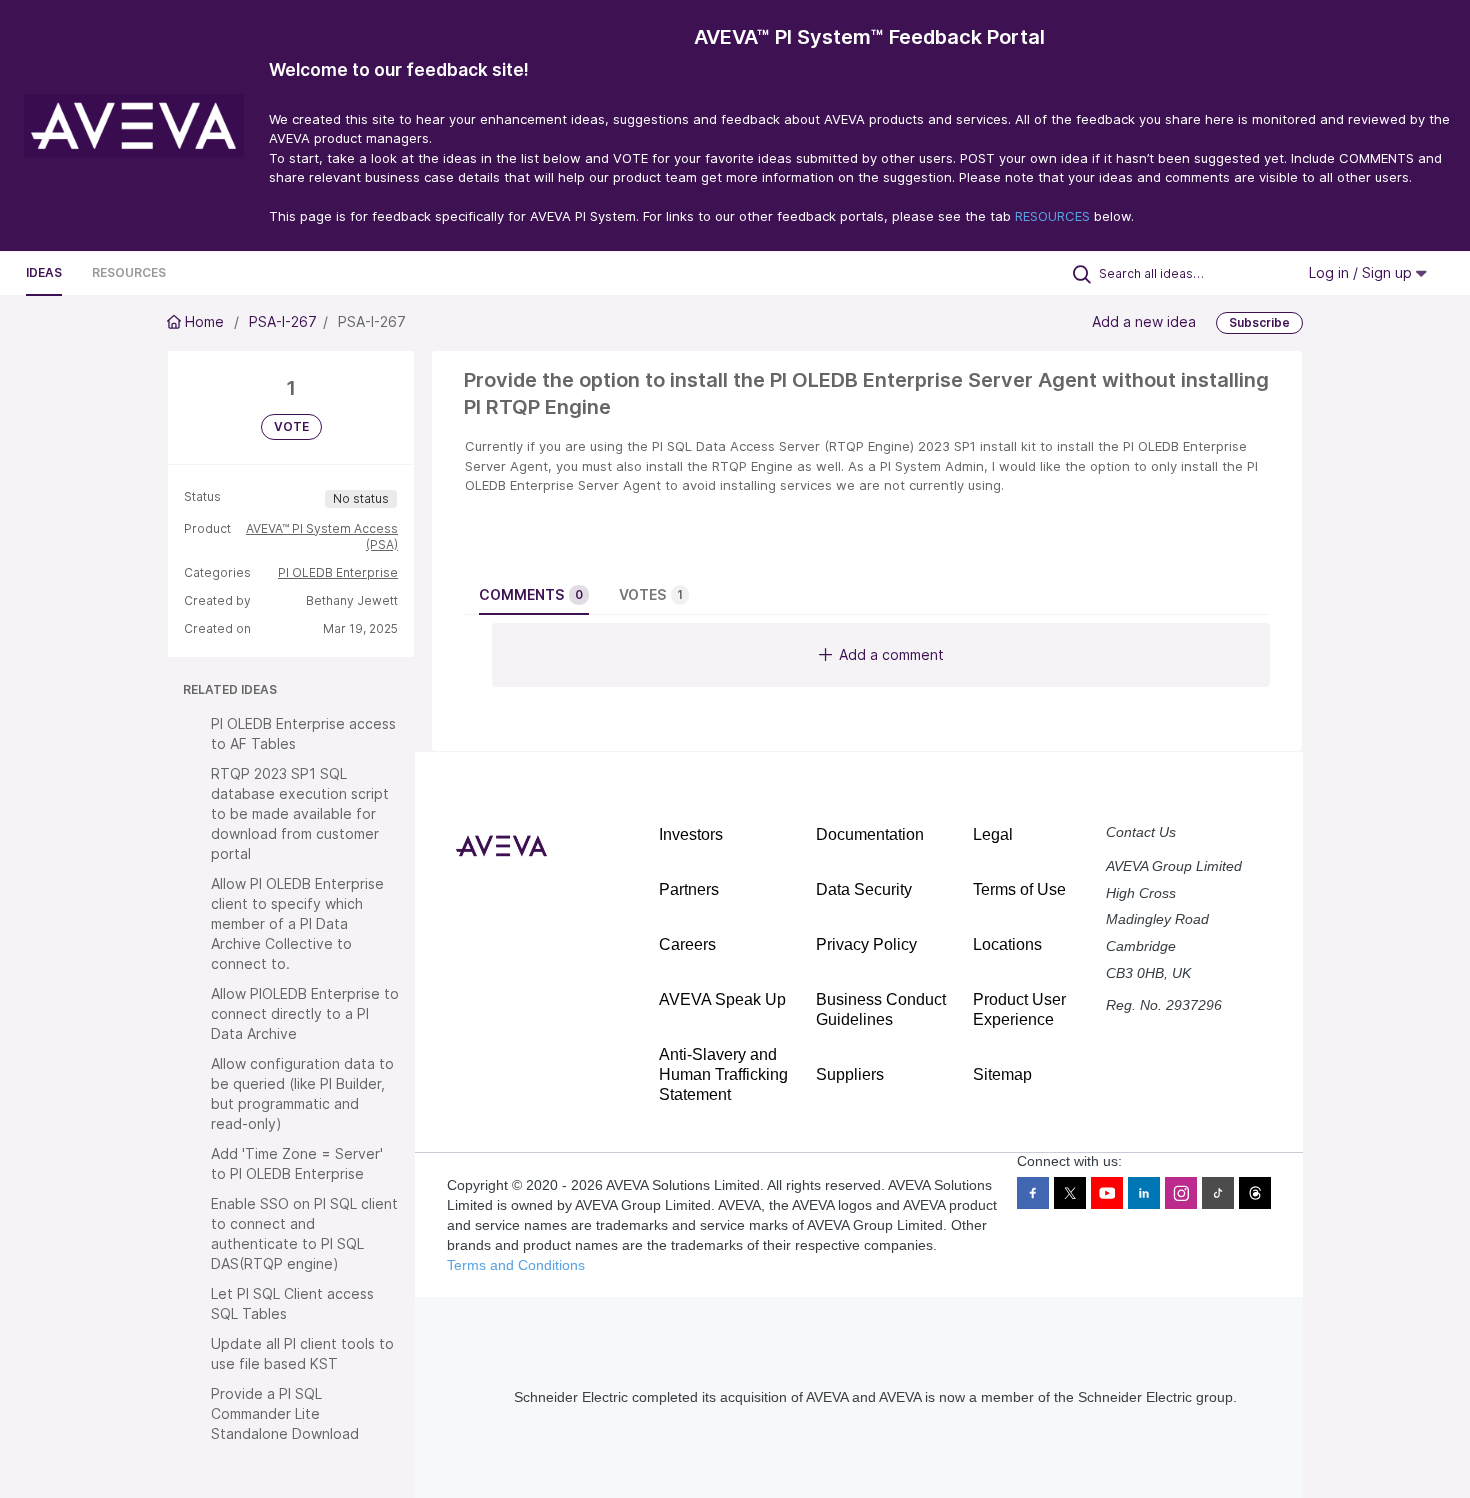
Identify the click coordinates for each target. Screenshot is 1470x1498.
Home (204, 321)
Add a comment (891, 654)
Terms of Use (1019, 889)
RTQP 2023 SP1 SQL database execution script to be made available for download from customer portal (300, 813)
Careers (687, 944)
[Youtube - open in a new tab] (1107, 1193)
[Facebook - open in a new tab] (1033, 1193)
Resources (129, 272)
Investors (691, 834)
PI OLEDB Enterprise (338, 572)
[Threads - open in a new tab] (1255, 1193)
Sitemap (1002, 1074)
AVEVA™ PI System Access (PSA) (322, 536)
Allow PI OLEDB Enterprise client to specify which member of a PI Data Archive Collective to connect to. (297, 923)
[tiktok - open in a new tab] (1218, 1193)
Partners (689, 889)
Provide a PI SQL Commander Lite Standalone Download (285, 1413)
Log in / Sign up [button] (1362, 272)
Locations (1007, 944)
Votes (651, 594)
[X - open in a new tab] (1070, 1193)
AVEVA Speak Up (722, 999)
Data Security (864, 889)
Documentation (870, 834)
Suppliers (850, 1074)
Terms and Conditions (516, 1265)
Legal (993, 834)
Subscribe (1259, 322)
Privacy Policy (866, 944)
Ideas (44, 272)
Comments (531, 594)
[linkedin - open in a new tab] (1144, 1193)
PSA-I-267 (283, 321)
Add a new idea (1144, 321)
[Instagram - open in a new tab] (1181, 1193)
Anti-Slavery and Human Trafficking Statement (723, 1074)
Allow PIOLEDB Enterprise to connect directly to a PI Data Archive (305, 1013)
